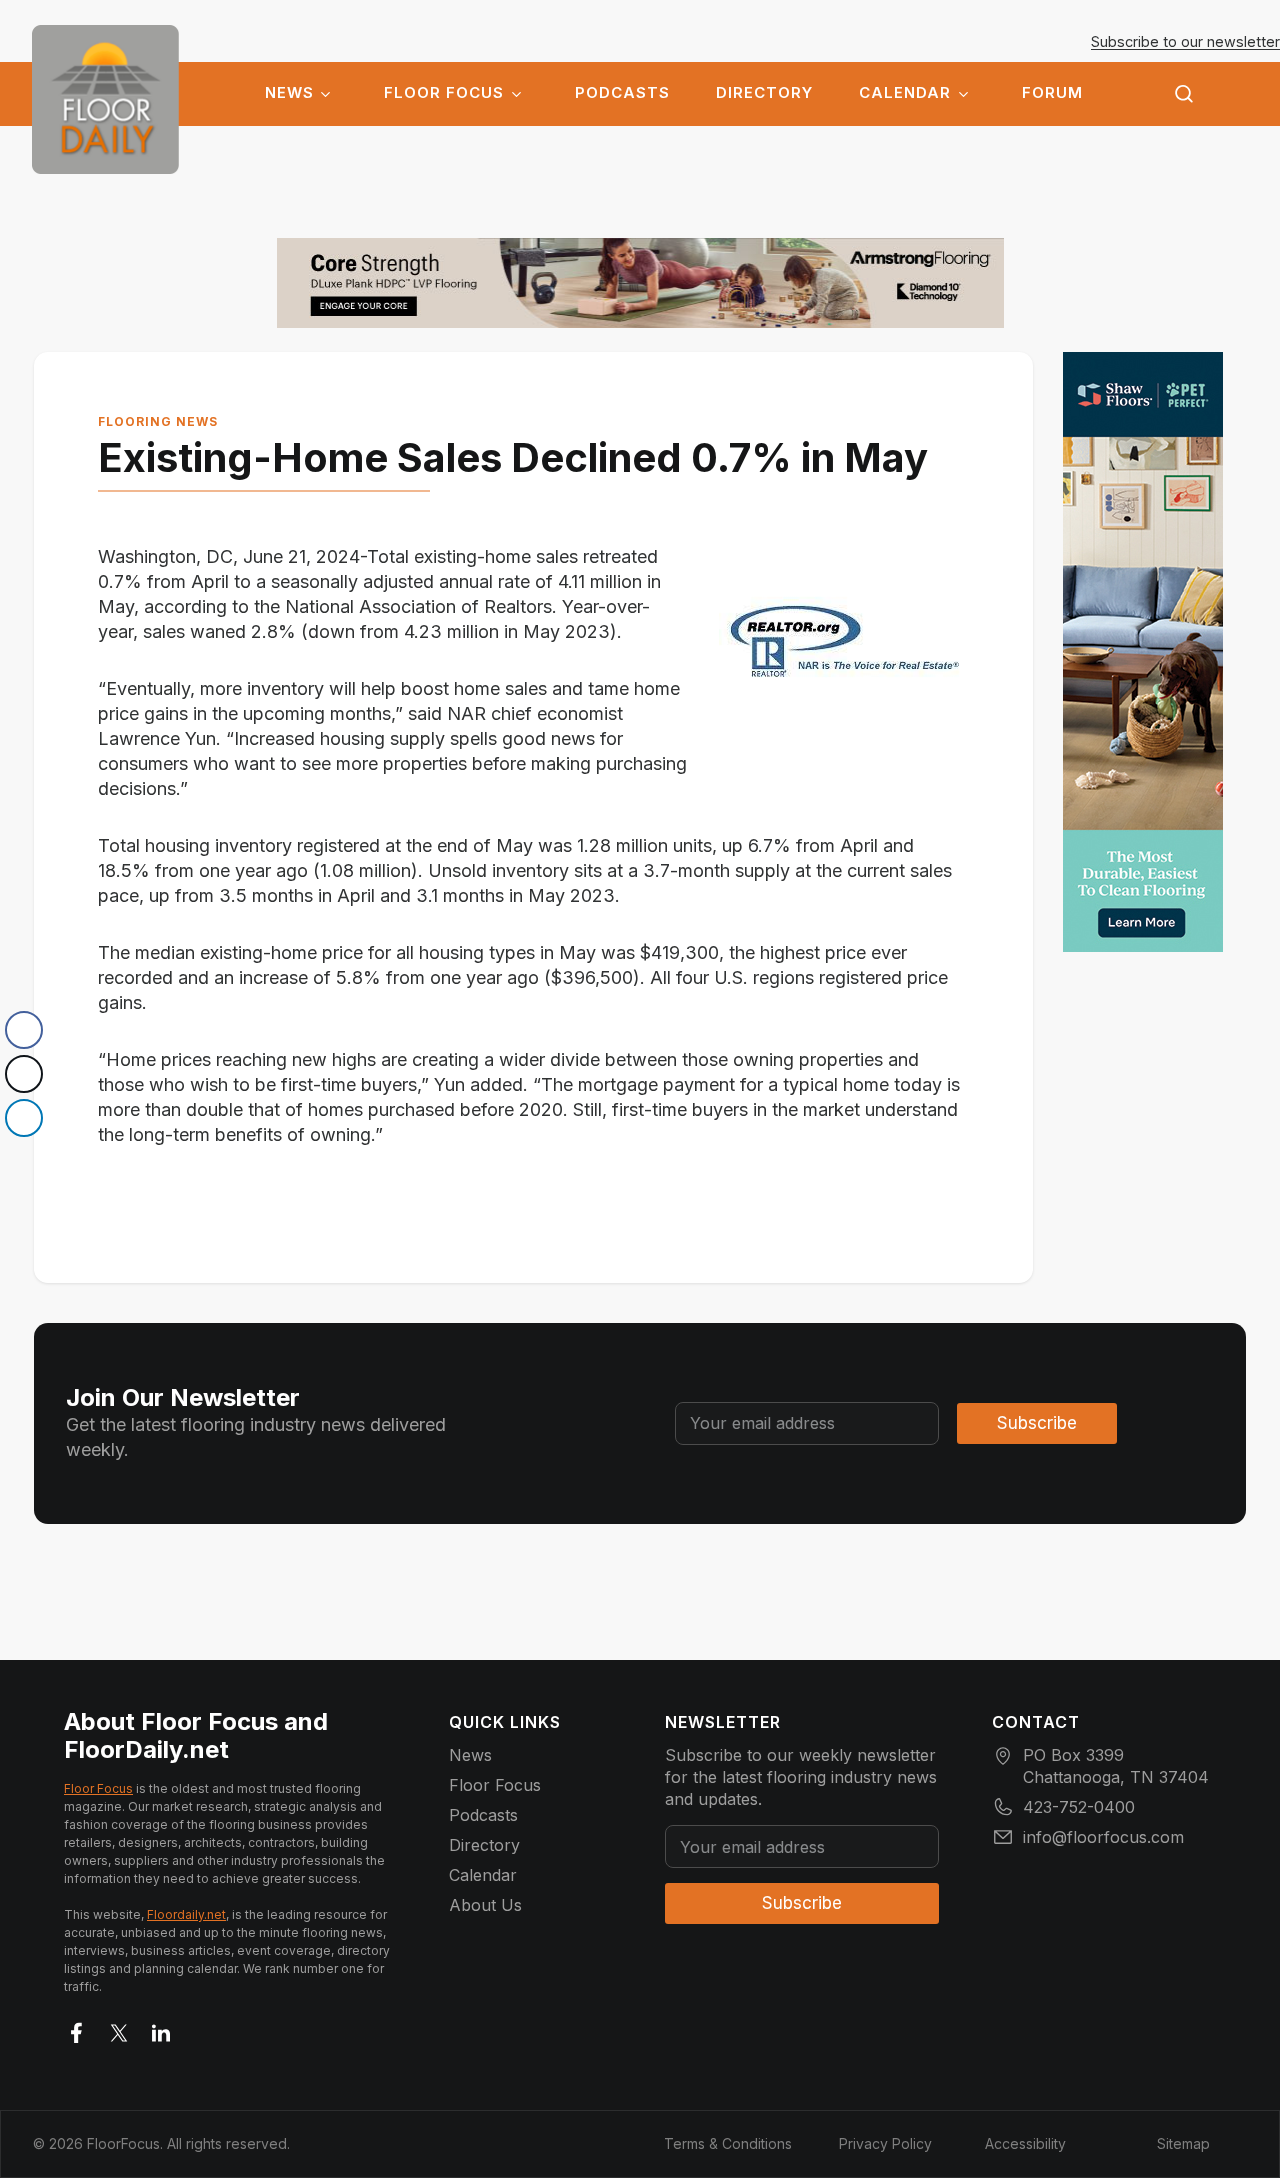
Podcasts (622, 93)
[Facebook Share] (24, 1030)
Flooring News (158, 421)
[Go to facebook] (77, 2029)
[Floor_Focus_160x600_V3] (640, 283)
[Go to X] (119, 2029)
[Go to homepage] (105, 99)
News (289, 93)
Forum (1052, 93)
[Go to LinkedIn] (161, 2029)
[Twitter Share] (24, 1074)
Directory (764, 93)
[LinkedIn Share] (24, 1118)
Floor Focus (444, 93)
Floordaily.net (186, 1914)
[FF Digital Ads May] (1143, 652)
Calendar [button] (905, 93)
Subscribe (1037, 1423)
